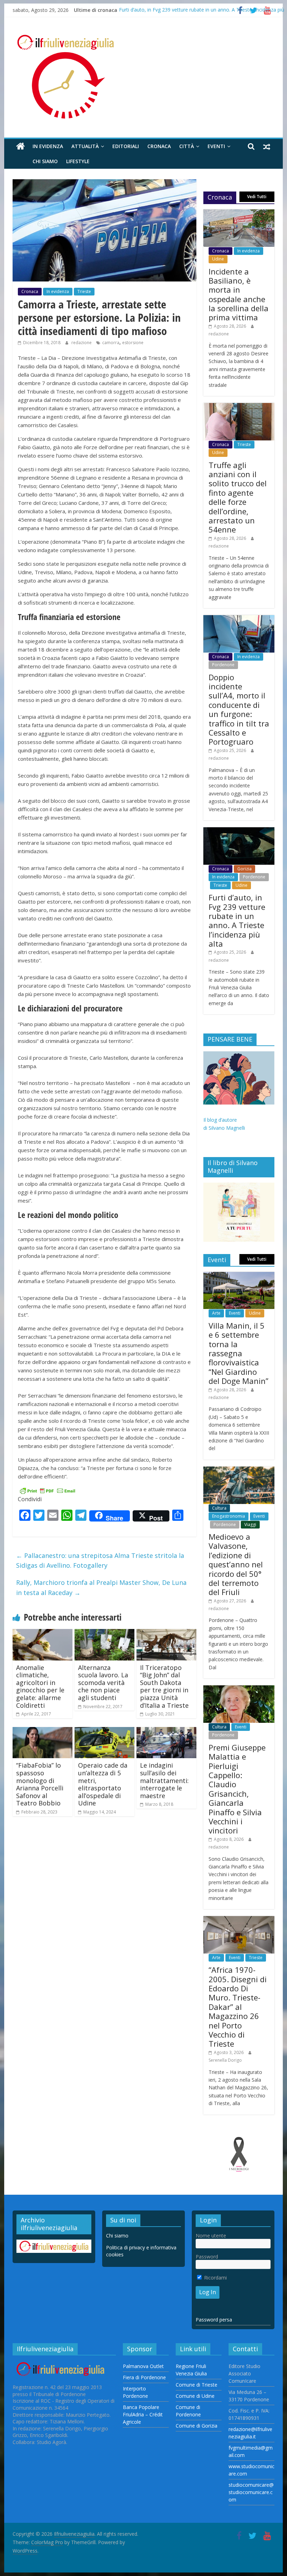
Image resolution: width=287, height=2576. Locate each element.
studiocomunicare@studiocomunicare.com (251, 2492)
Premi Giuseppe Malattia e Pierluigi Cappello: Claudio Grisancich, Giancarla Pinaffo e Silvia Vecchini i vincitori (237, 1789)
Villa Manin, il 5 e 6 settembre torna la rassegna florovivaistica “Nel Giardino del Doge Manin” (239, 1353)
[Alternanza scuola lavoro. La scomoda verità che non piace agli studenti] (104, 1633)
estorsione (133, 343)
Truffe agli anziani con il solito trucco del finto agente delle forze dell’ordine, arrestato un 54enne (238, 497)
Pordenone (223, 665)
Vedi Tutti (257, 197)
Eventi (216, 146)
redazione (82, 343)
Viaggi (250, 1524)
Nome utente (211, 2236)
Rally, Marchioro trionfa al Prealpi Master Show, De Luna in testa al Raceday (101, 1588)
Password (207, 2257)
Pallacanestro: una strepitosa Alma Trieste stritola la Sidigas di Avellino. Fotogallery (100, 1561)
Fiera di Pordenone (144, 2377)
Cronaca (159, 146)
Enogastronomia (229, 1516)
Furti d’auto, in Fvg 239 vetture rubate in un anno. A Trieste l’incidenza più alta (237, 920)
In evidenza (48, 146)
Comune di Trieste (197, 2385)
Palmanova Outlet (143, 2366)
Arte (216, 1313)
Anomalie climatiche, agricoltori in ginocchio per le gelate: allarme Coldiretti (40, 1686)
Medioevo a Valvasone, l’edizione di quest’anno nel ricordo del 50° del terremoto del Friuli (236, 1564)
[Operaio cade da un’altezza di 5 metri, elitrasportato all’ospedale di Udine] (104, 1731)
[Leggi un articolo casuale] (267, 146)
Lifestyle (78, 161)
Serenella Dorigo (225, 2060)
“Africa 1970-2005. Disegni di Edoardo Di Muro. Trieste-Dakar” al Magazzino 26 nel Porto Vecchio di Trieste (238, 2007)
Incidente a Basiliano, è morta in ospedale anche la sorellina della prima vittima (239, 294)
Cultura (219, 1508)
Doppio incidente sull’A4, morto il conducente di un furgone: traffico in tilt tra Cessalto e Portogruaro (239, 709)
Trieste (84, 291)
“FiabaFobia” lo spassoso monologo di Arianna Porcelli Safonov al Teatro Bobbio (40, 1784)
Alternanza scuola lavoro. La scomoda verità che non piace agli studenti (103, 1683)
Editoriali (126, 146)
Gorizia (244, 869)
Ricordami (215, 2278)
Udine (218, 259)
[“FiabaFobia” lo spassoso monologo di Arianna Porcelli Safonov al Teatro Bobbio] (43, 1731)
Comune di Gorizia (197, 2426)
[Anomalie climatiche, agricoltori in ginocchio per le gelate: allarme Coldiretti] (43, 1633)
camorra (111, 343)
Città (187, 146)
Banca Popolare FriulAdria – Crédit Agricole (143, 2414)
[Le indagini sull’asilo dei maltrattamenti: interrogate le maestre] (166, 1731)
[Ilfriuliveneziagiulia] (20, 147)
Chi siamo (45, 161)
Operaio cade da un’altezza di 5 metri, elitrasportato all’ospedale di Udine (103, 1784)
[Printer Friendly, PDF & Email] (48, 1490)
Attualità (85, 146)
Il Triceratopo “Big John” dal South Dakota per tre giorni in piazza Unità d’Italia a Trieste (164, 1686)
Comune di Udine (195, 2396)
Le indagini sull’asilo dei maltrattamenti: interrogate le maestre (164, 1780)
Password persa (214, 2320)
